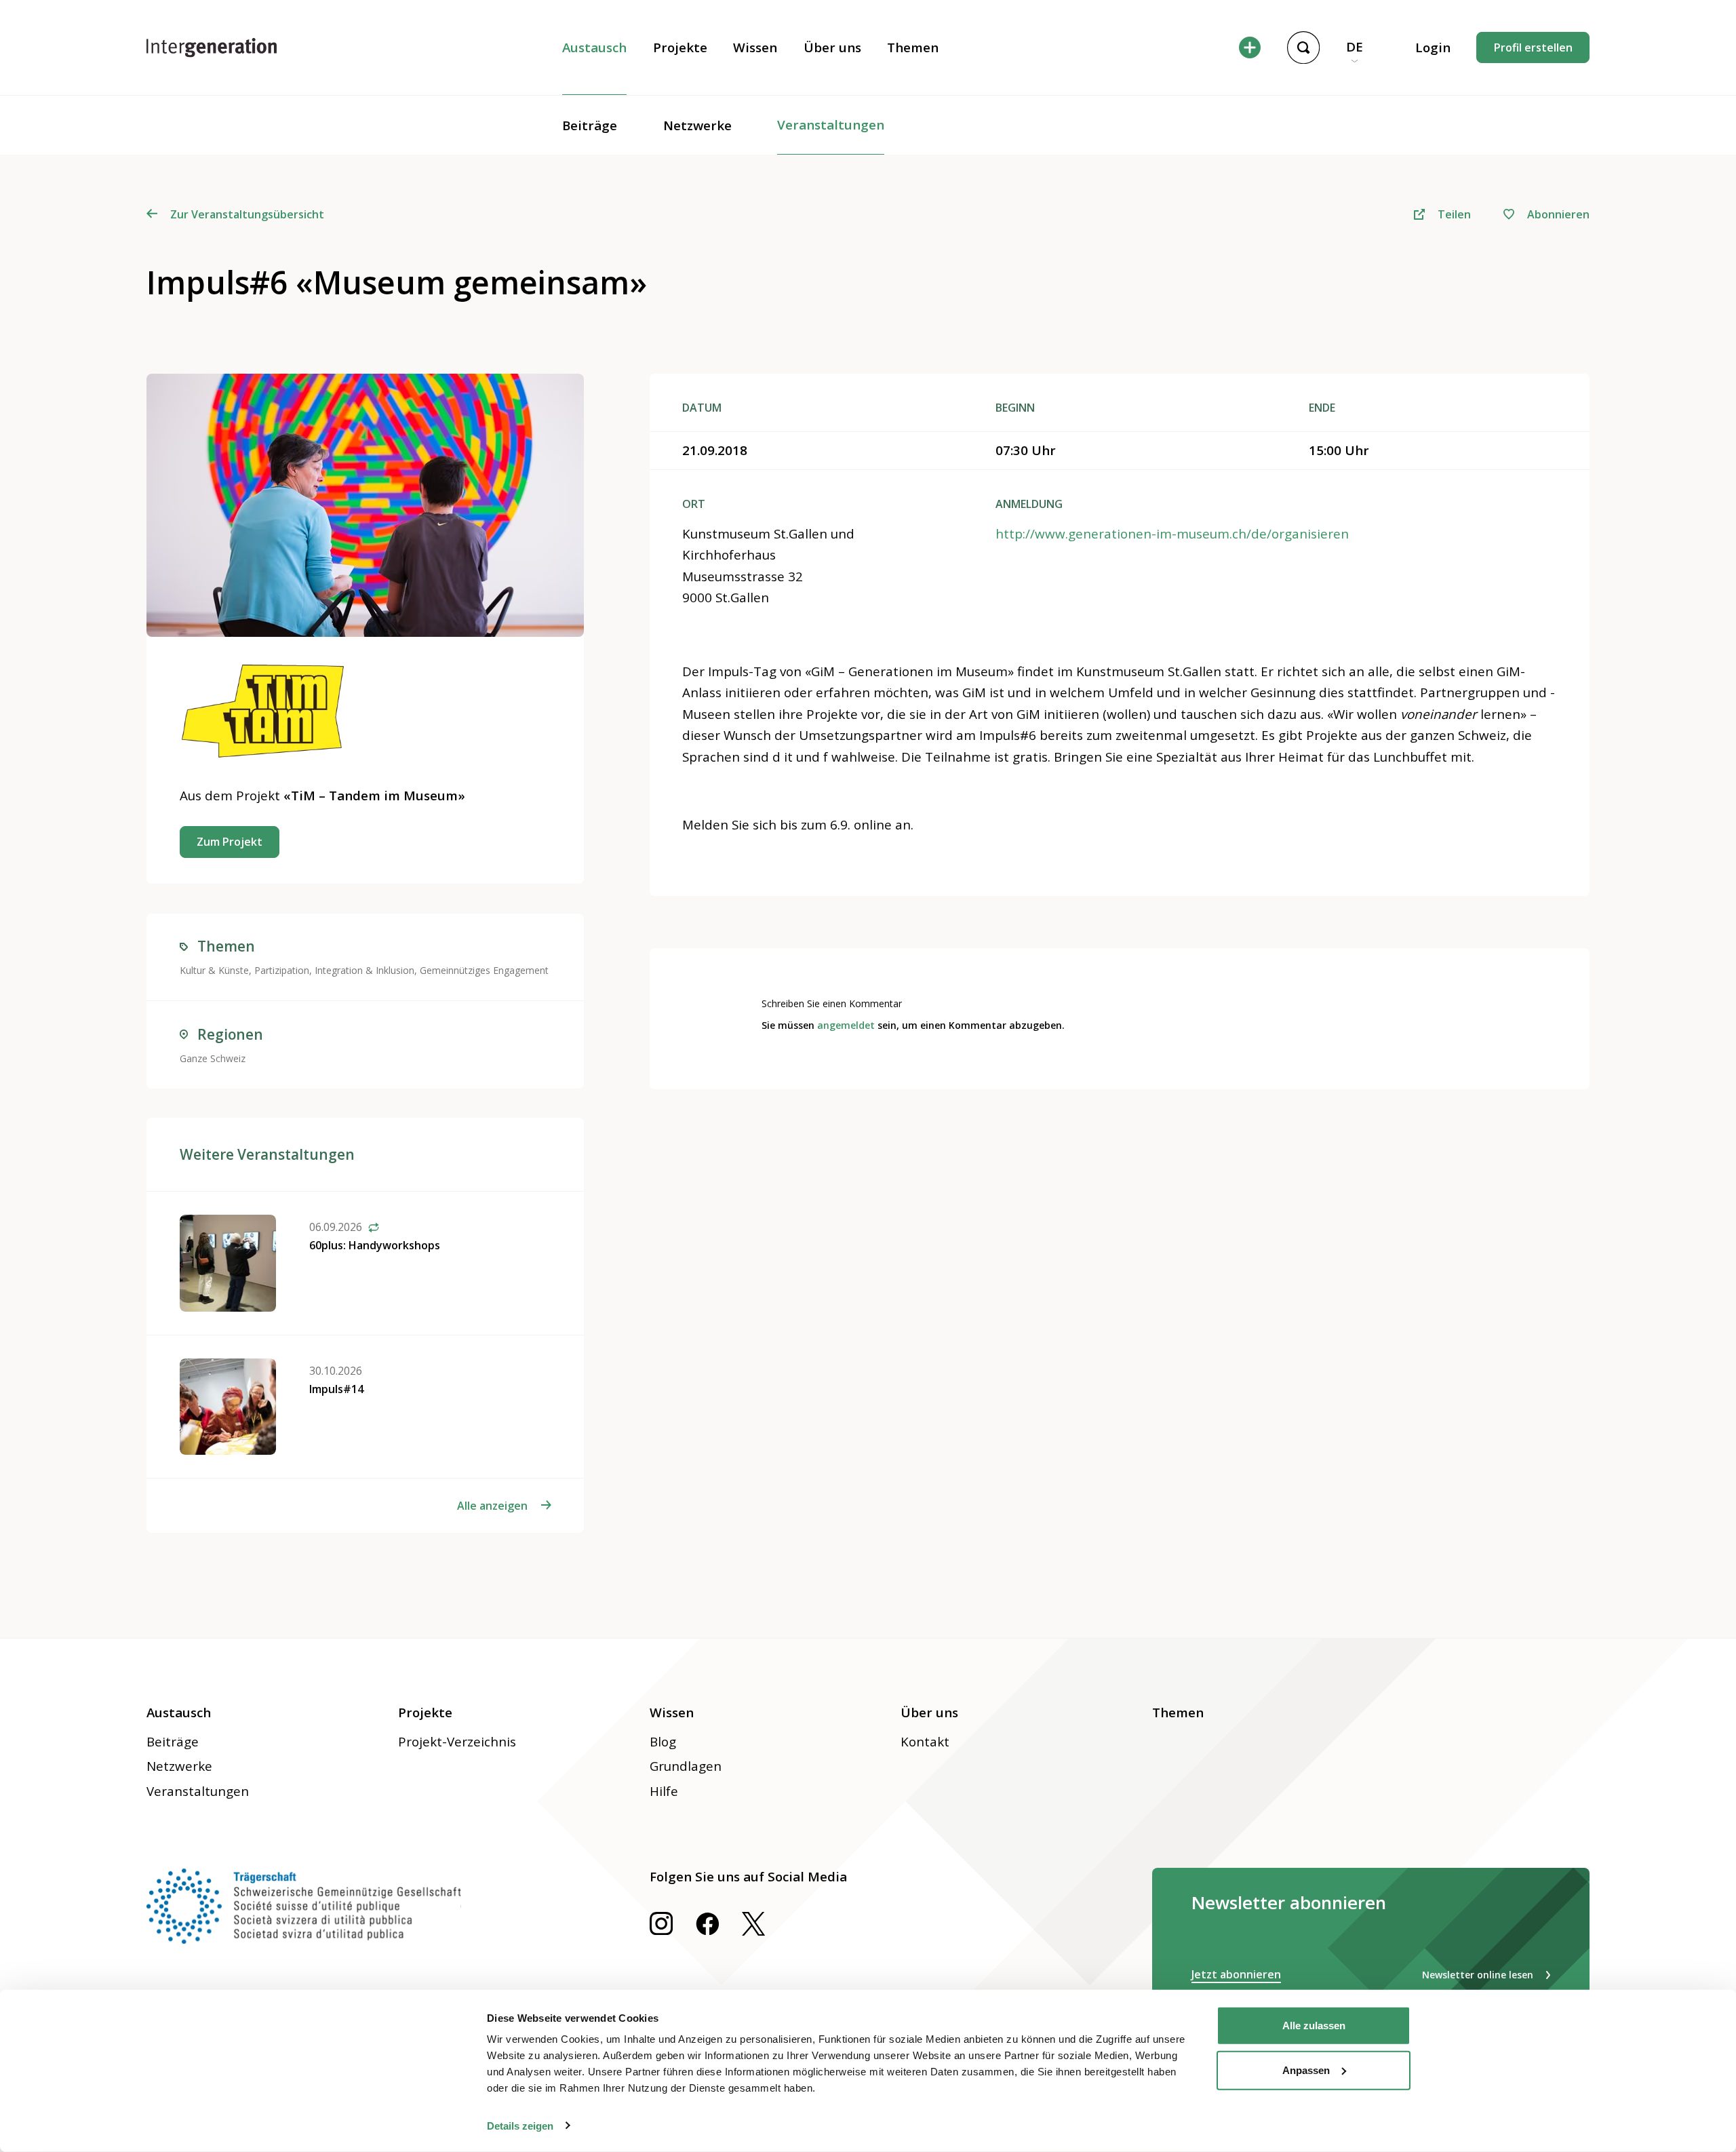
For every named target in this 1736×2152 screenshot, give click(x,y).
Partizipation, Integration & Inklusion (334, 970)
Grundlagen (686, 1766)
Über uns (832, 47)
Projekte (680, 47)
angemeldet (846, 1025)
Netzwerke (697, 125)
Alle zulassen (1314, 2026)
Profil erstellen (1533, 47)
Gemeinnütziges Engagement (484, 970)
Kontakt (925, 1742)
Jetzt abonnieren (1236, 1974)
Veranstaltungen (831, 125)
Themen (913, 47)
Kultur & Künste (214, 970)
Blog (663, 1742)
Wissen (755, 47)
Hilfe (664, 1791)
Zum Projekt (230, 842)
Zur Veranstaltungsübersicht (247, 214)
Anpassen (1306, 2070)
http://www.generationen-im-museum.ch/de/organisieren (1172, 534)
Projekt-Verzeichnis (457, 1742)
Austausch (594, 47)
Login (1433, 47)
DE (1355, 47)
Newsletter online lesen (1478, 1975)
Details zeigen (520, 2125)
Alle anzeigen (492, 1506)
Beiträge (590, 125)
